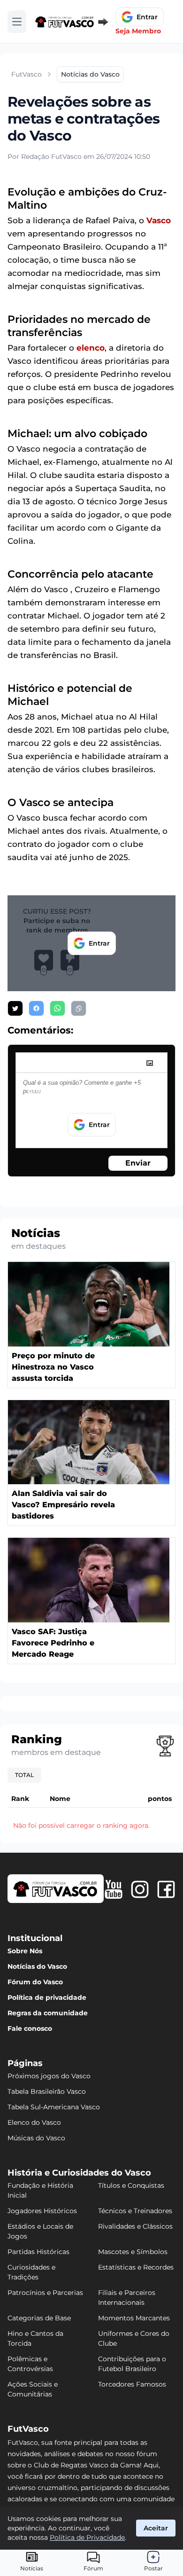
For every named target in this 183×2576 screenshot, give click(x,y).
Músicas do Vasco (36, 2138)
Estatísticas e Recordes (136, 2267)
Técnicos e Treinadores (135, 2211)
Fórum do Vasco (35, 1982)
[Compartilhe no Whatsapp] (57, 1008)
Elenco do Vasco (34, 2122)
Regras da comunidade (48, 2013)
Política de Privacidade (87, 2537)
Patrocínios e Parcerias (45, 2293)
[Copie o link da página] (79, 1008)
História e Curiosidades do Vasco (79, 2173)
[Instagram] (140, 1889)
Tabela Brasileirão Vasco (47, 2091)
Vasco (159, 220)
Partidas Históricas (38, 2252)
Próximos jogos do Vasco (49, 2076)
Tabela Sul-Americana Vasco (54, 2107)
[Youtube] (114, 1889)
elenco (91, 348)
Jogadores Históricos (42, 2211)
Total (24, 1775)
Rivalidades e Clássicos (135, 2226)
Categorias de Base (39, 2318)
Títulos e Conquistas (131, 2185)
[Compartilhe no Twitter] (15, 1008)
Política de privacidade (47, 1997)
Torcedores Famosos (132, 2384)
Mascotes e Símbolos (133, 2252)
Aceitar (156, 2528)
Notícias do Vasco (37, 1966)
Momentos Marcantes (134, 2318)
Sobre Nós (25, 1951)
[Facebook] (166, 1889)
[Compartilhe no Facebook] (36, 1008)
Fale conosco (30, 2028)
